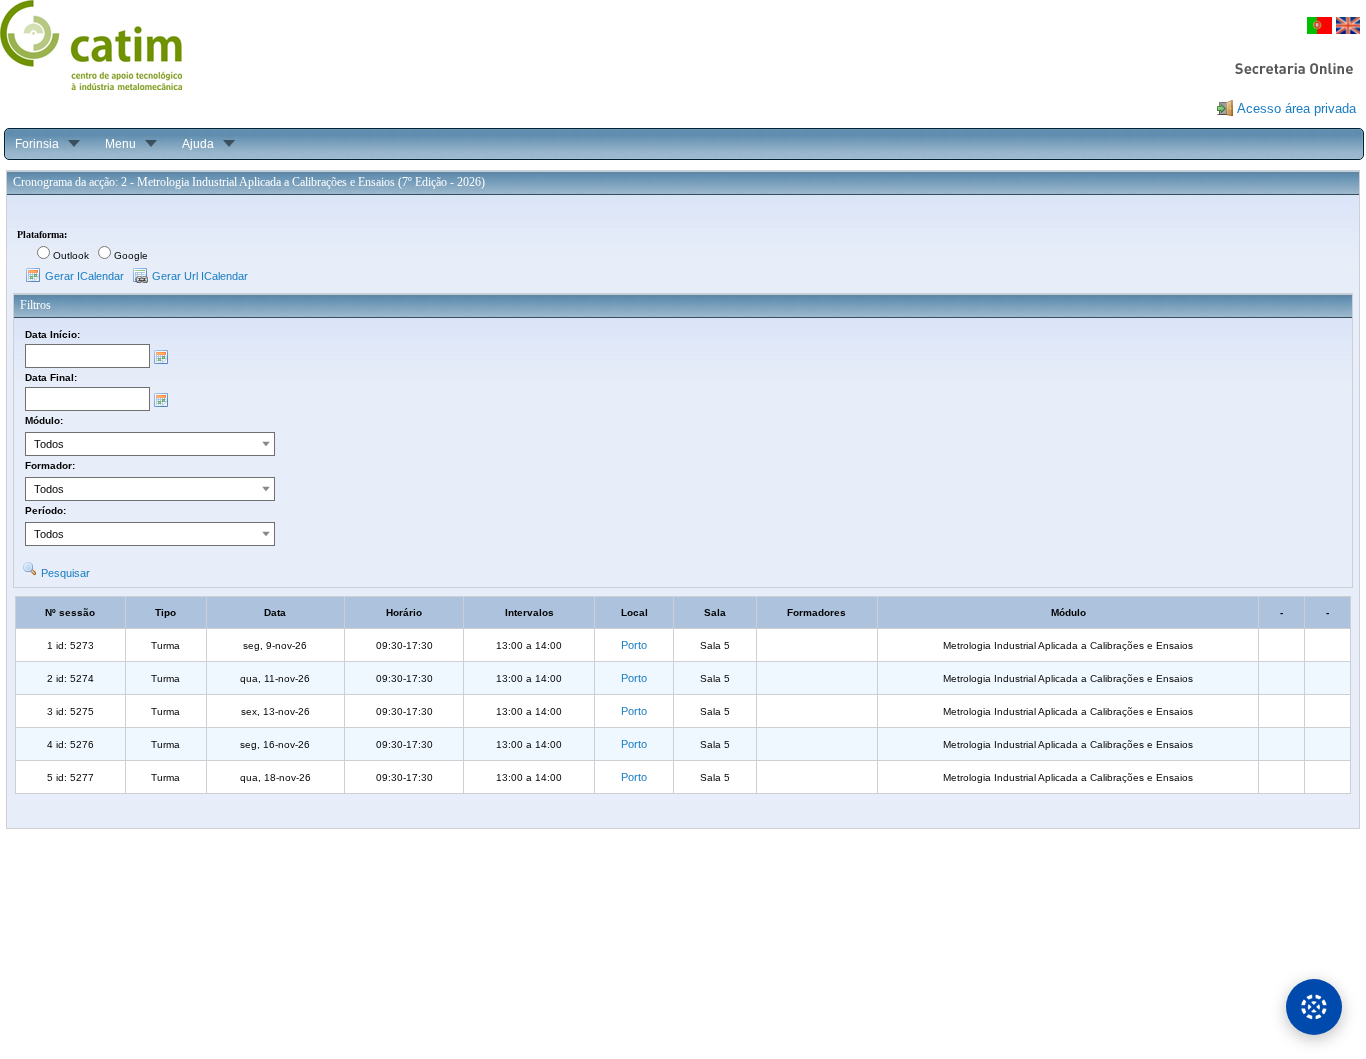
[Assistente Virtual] (1314, 1007)
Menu (120, 144)
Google (131, 255)
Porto (634, 645)
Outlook (71, 255)
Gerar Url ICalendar (200, 276)
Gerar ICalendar (84, 276)
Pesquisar (65, 573)
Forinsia (37, 144)
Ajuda (198, 144)
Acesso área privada (1296, 108)
